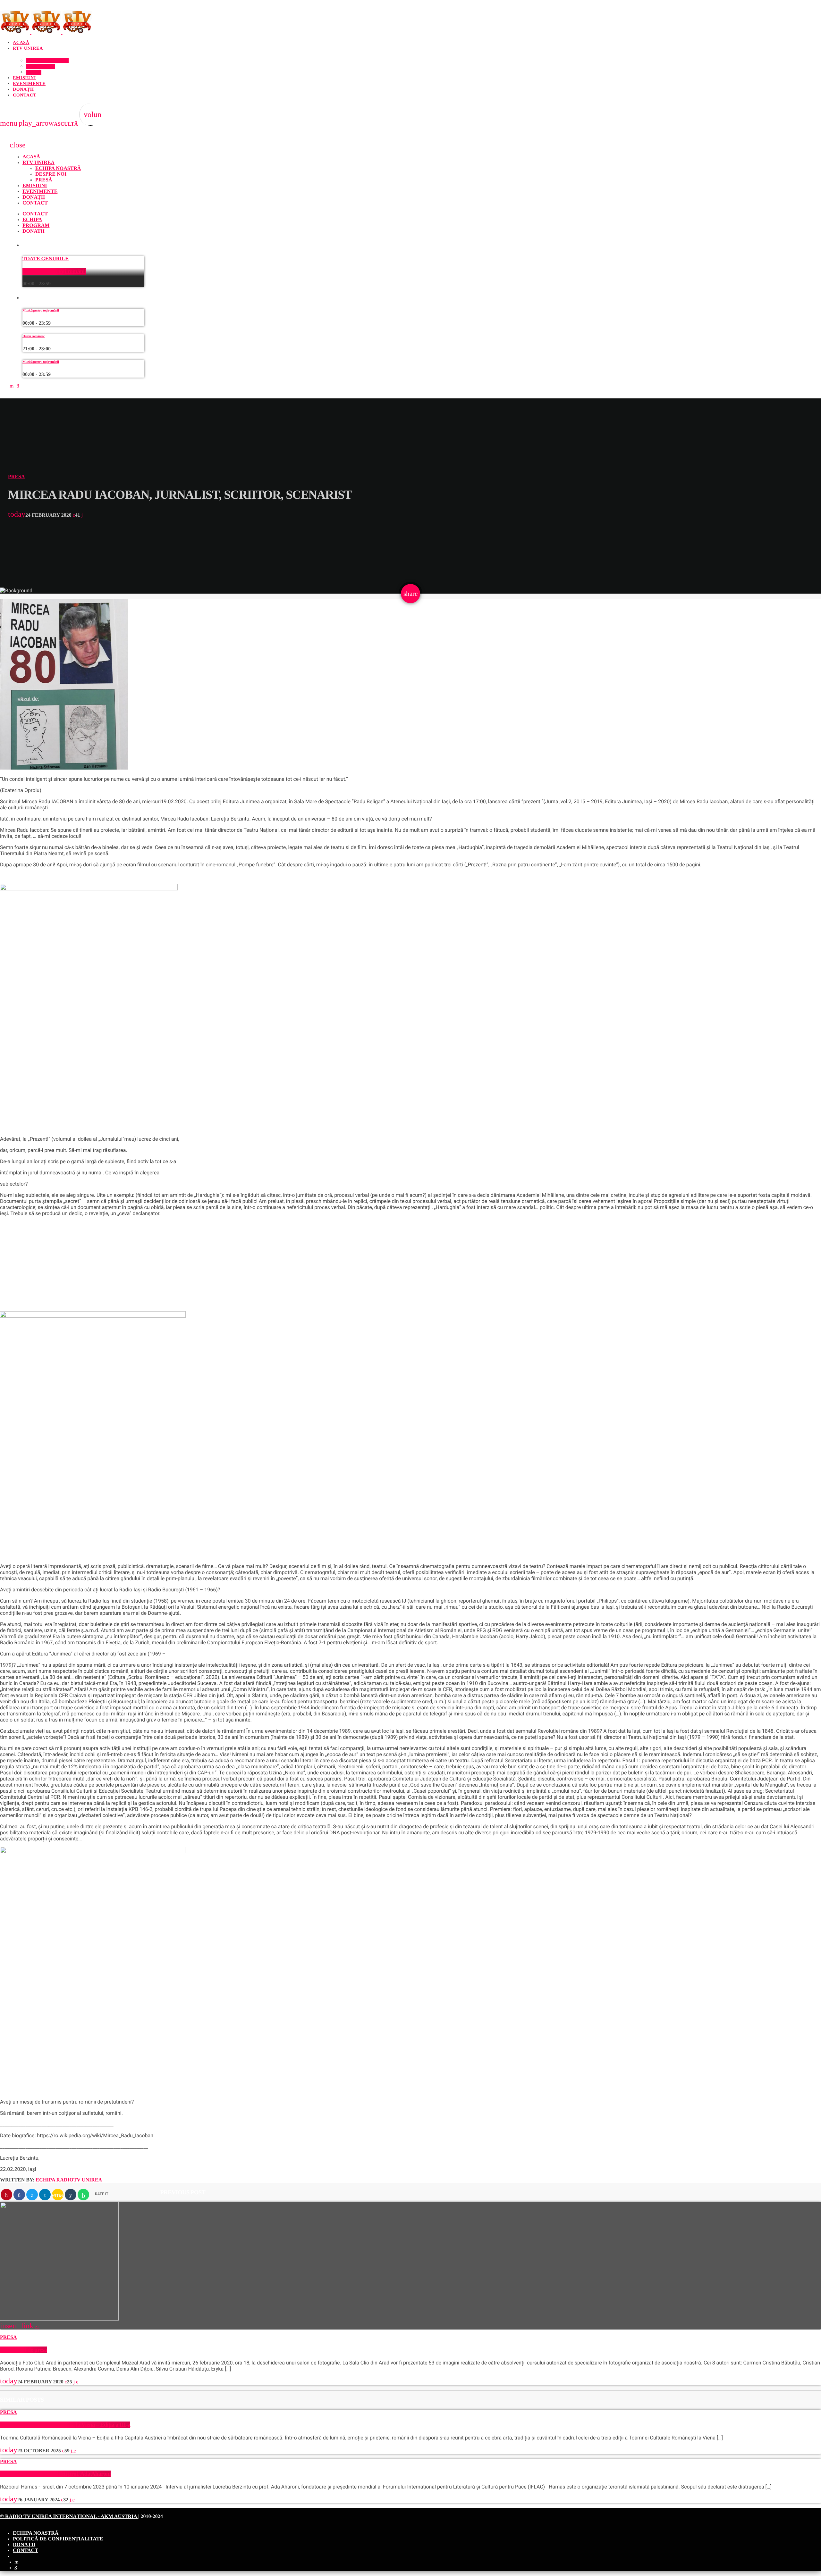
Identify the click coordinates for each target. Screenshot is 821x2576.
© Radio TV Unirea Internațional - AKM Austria (69, 2517)
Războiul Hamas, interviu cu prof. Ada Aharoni (55, 2474)
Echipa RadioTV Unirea (69, 2180)
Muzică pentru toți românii (54, 271)
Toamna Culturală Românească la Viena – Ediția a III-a (65, 2425)
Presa (16, 477)
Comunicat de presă (23, 2350)
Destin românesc (34, 336)
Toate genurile (46, 259)
